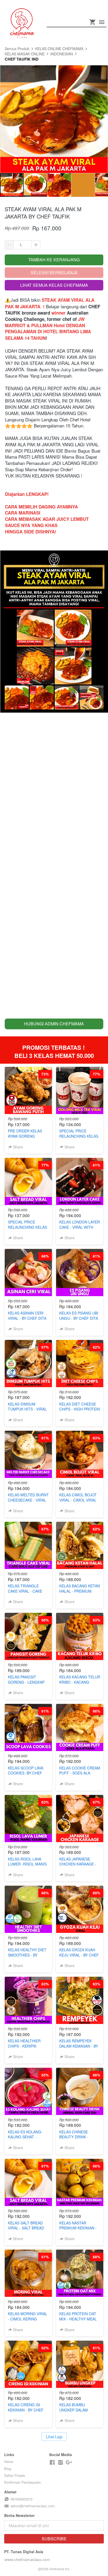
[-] (52, 2463)
